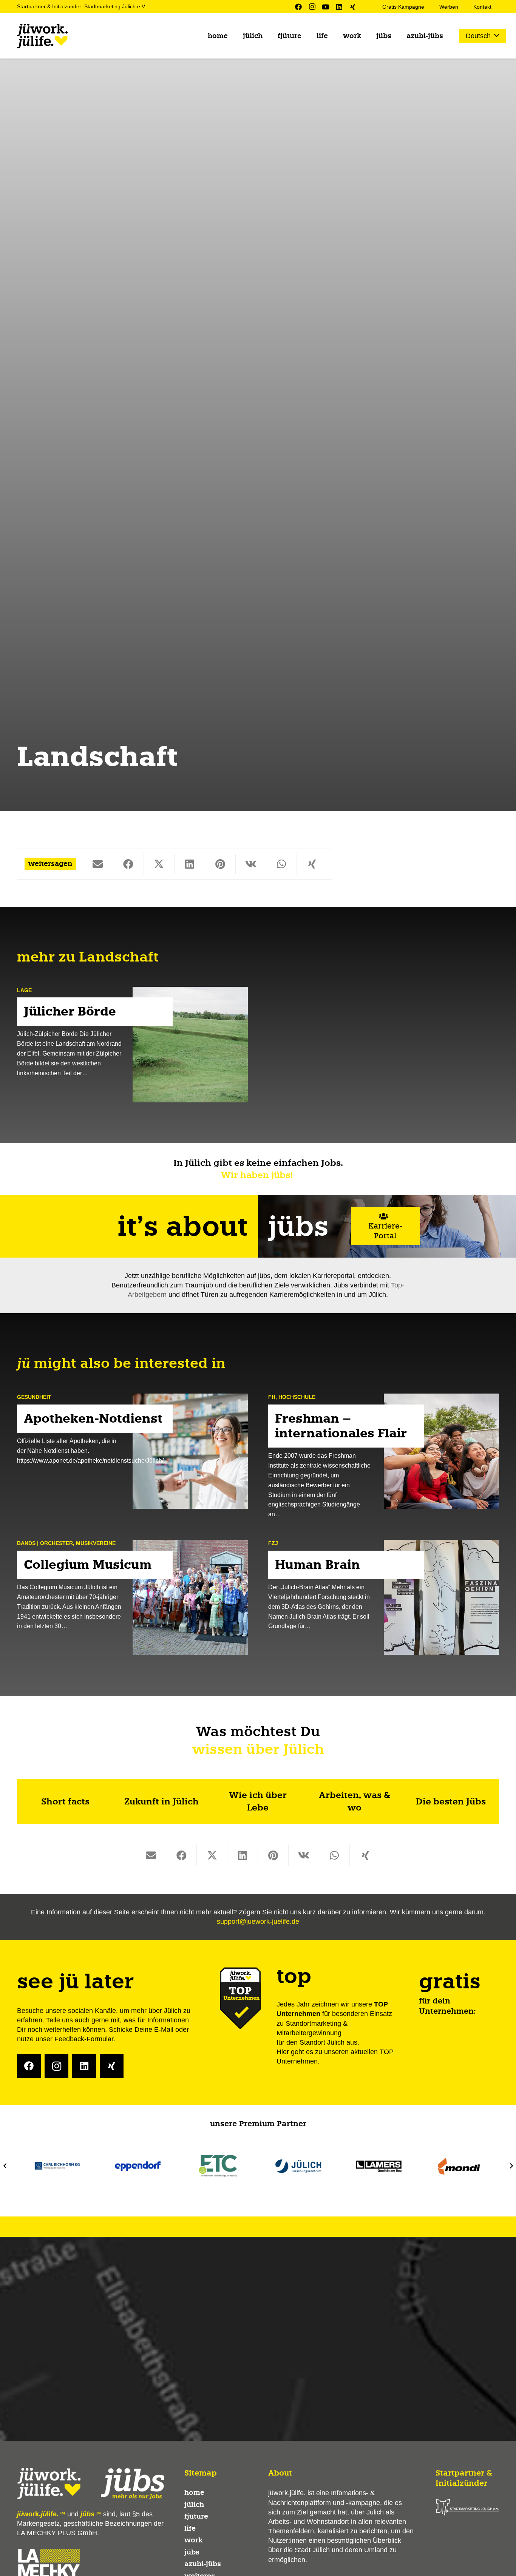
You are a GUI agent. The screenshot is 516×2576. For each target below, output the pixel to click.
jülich (194, 2505)
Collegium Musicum (88, 1564)
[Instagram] (312, 7)
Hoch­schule (297, 1397)
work (193, 2540)
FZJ (273, 1543)
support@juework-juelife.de (258, 1922)
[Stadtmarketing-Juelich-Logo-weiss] (467, 2507)
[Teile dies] (129, 864)
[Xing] (353, 7)
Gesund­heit (34, 1397)
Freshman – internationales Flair (341, 1425)
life (190, 2528)
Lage (24, 990)
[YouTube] (326, 7)
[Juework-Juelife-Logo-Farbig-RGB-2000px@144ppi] (42, 36)
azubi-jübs (203, 2564)
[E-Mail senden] (98, 864)
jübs (192, 2552)
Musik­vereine (96, 1543)
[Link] (65, 1801)
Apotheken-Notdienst (93, 1418)
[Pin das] (220, 864)
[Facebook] (298, 7)
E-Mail (164, 2030)
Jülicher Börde (70, 1012)
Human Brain (317, 1564)
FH (272, 1397)
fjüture (196, 2516)
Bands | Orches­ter (45, 1543)
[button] (482, 36)
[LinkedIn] (339, 7)
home (194, 2493)
